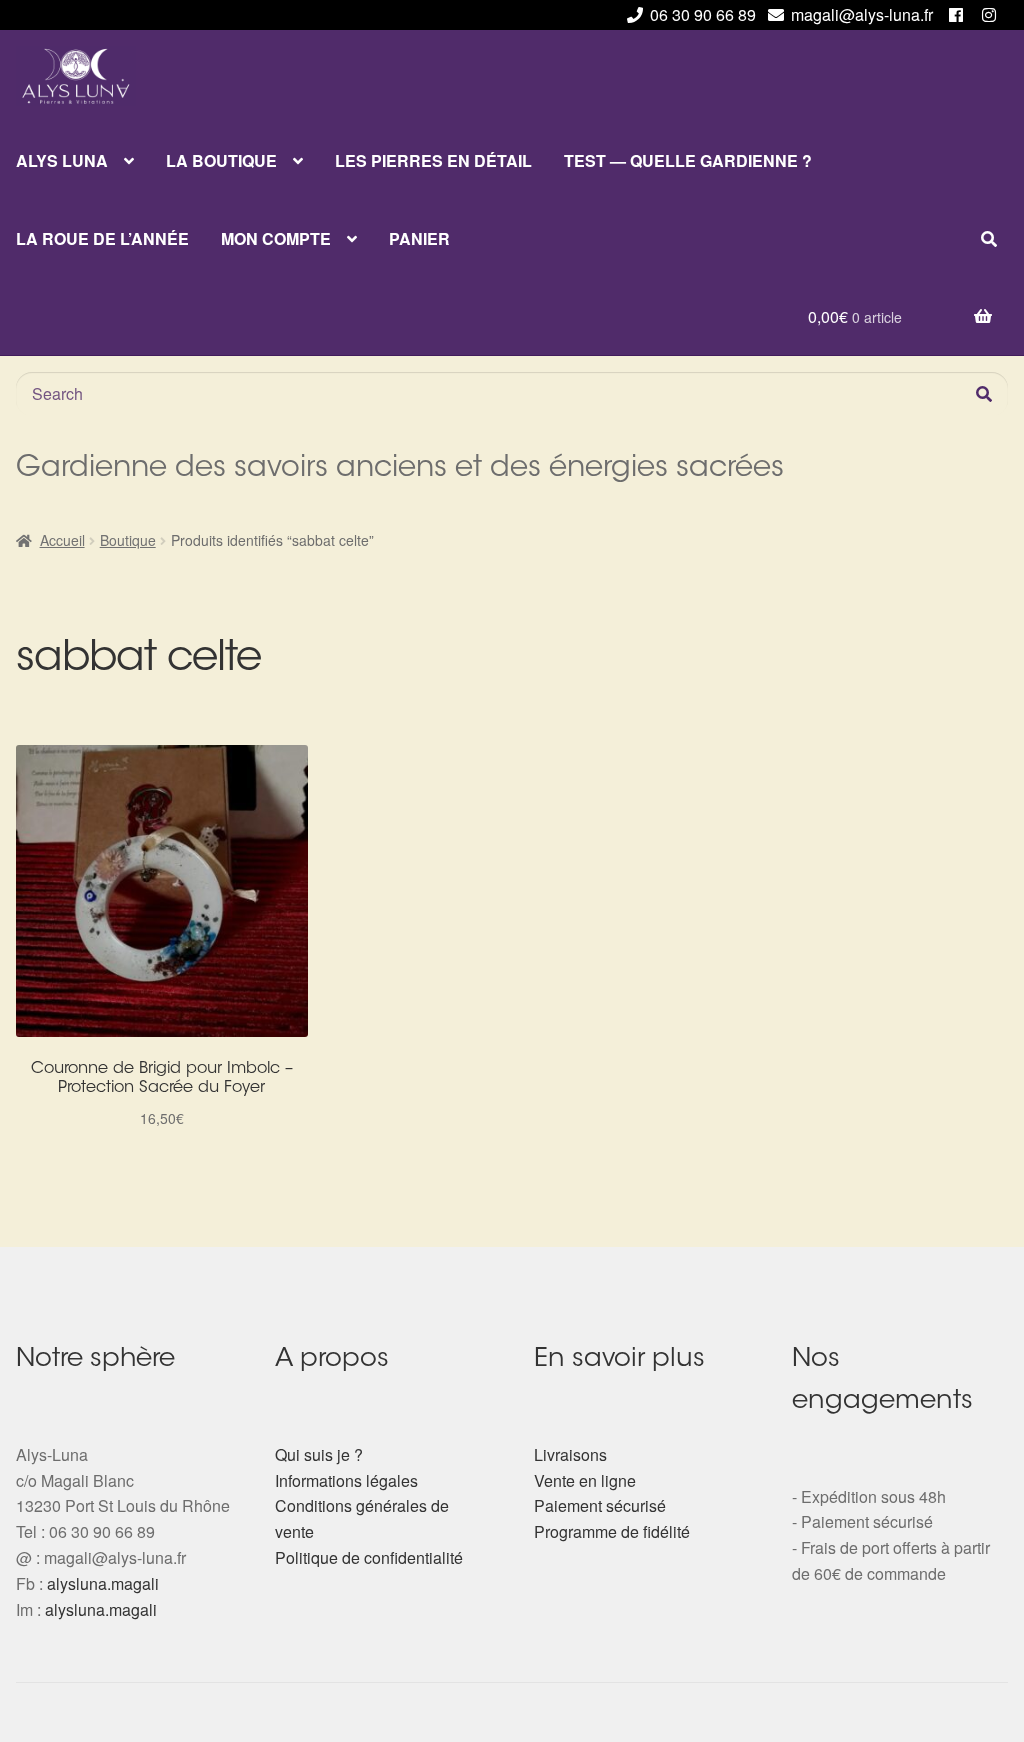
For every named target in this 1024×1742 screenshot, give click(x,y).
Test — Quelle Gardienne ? (688, 160)
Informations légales (346, 1480)
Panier (419, 238)
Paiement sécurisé (600, 1505)
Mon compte (276, 238)
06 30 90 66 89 (703, 14)
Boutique (128, 540)
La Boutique (221, 160)
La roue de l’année (102, 238)
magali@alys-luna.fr (862, 14)
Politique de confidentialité (369, 1557)
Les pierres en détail (433, 160)
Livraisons (570, 1454)
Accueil (62, 540)
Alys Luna (62, 160)
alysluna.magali (103, 1583)
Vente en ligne (585, 1480)
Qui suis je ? (319, 1454)
